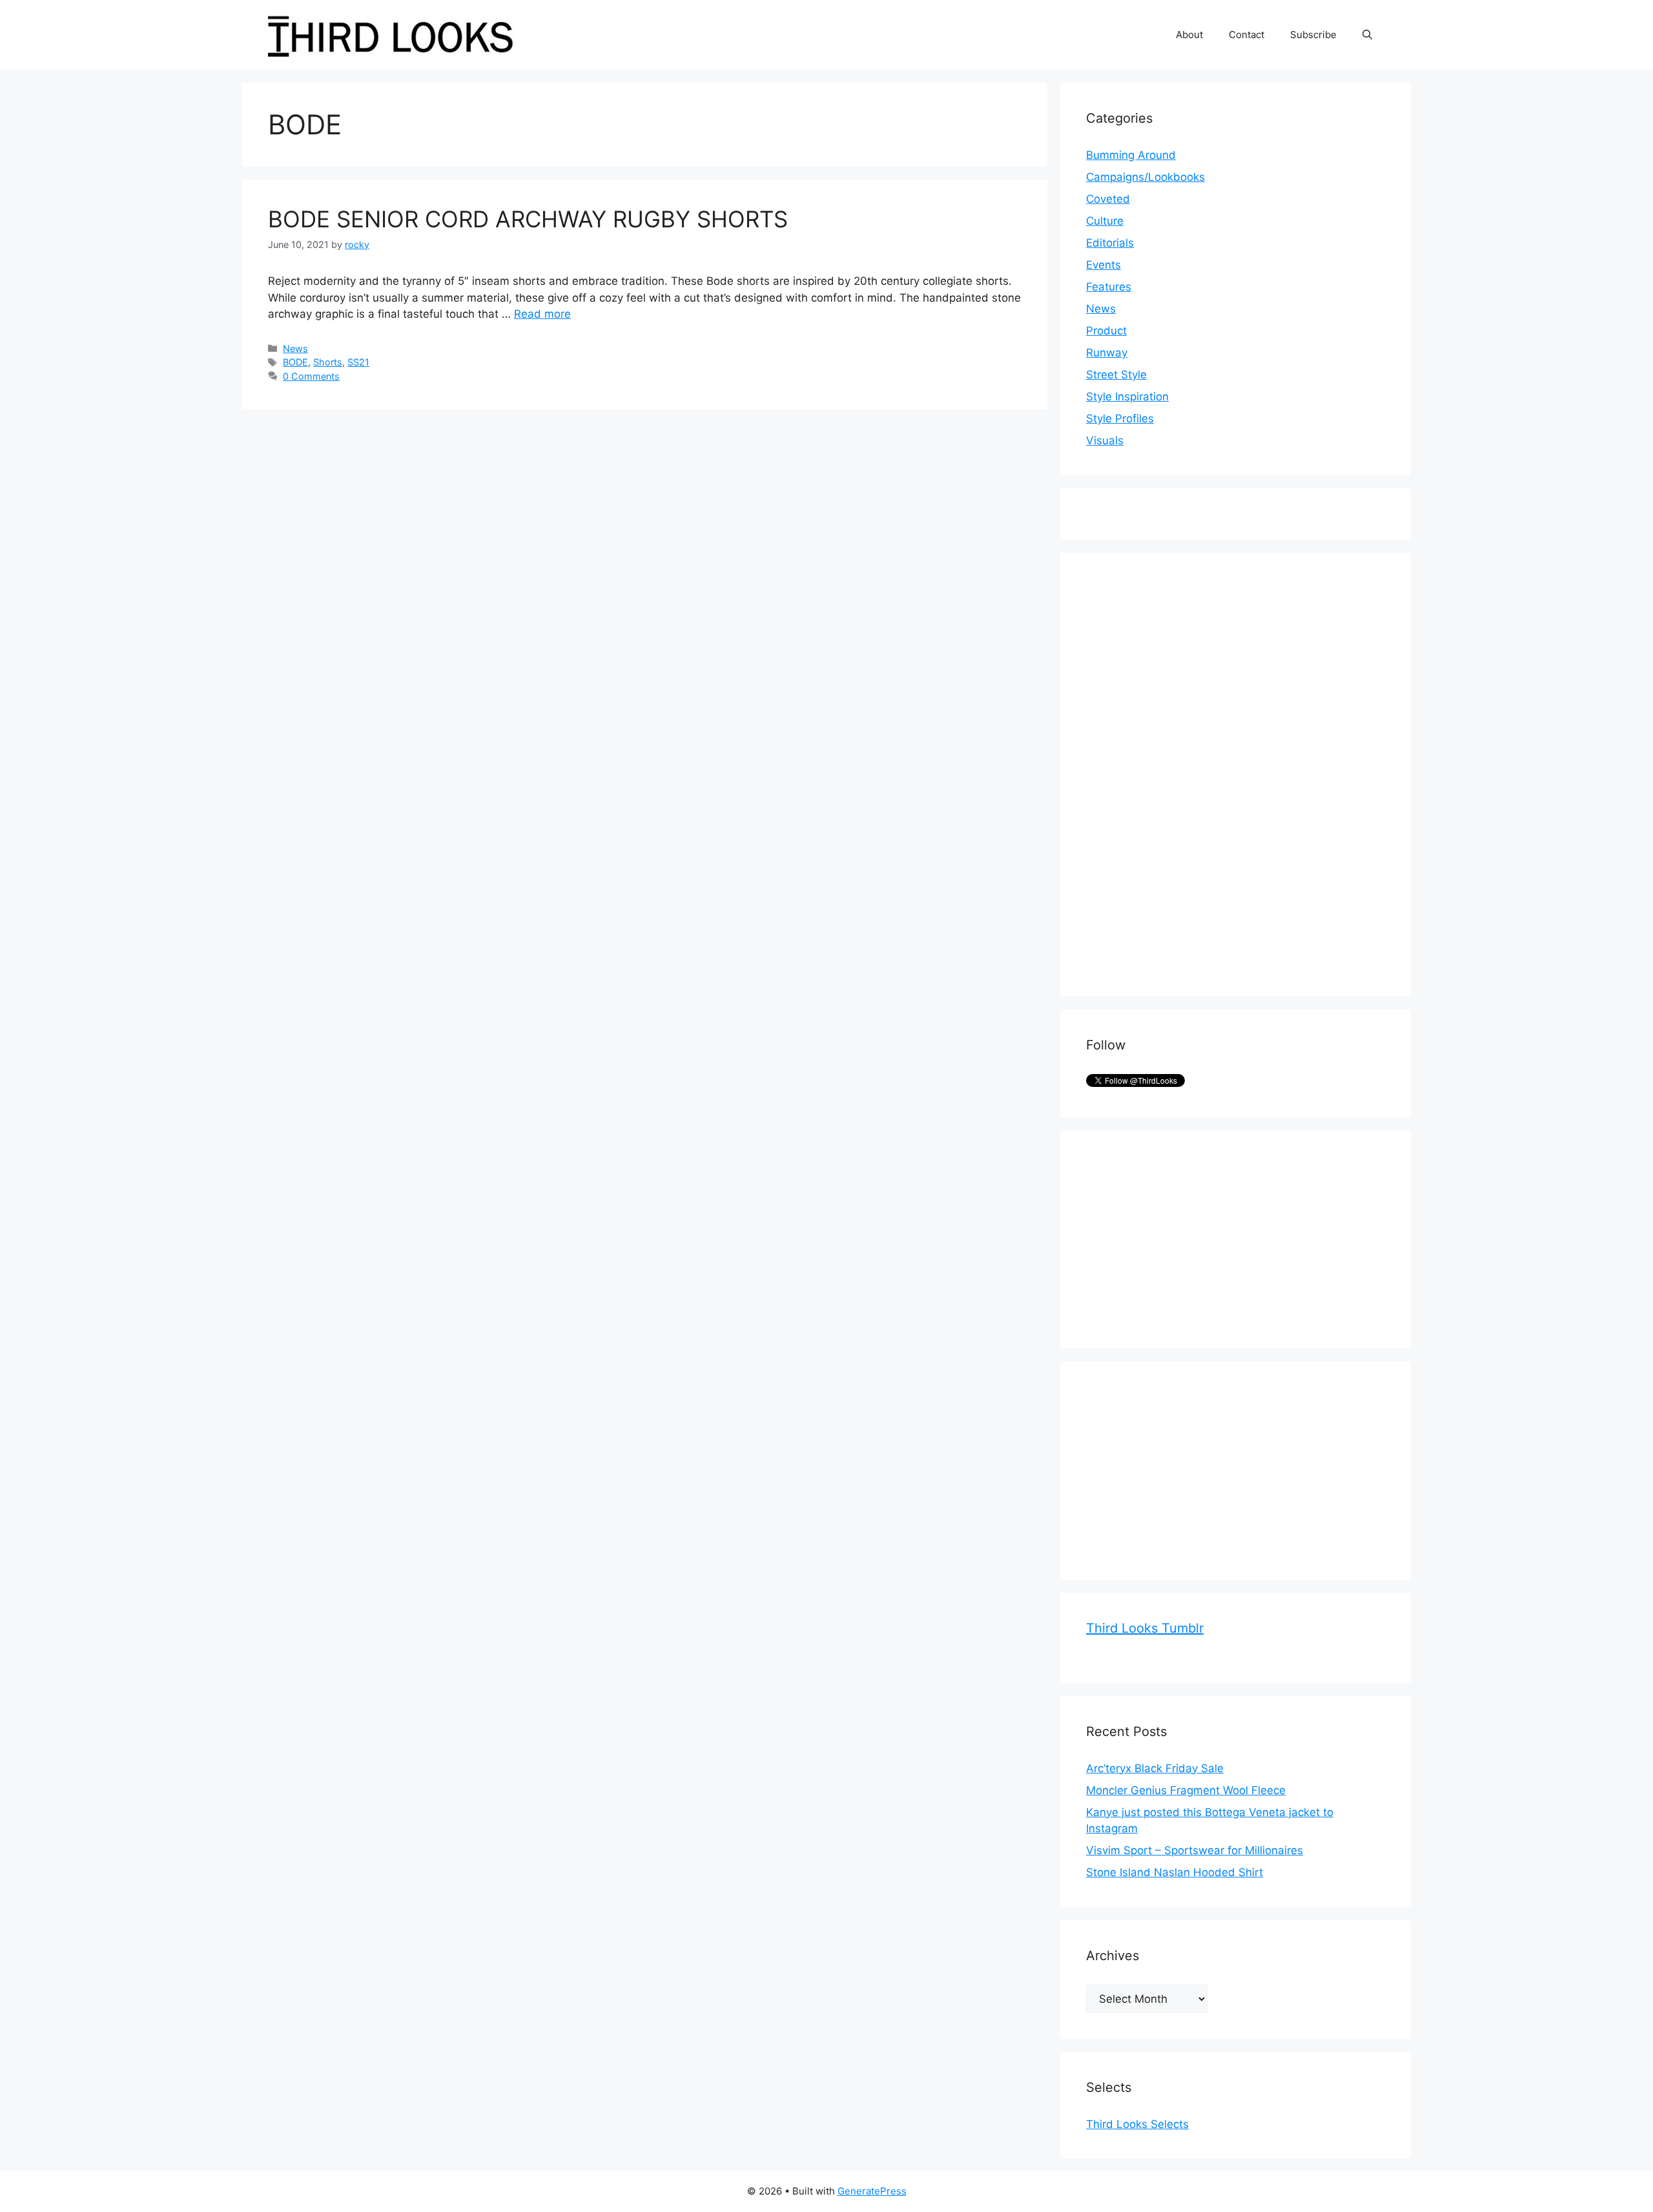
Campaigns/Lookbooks (1145, 177)
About (1189, 35)
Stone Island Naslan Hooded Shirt (1175, 1872)
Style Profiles (1120, 419)
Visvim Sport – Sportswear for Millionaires (1195, 1850)
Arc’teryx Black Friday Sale (1155, 1768)
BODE (295, 362)
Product (1106, 331)
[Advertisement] (1183, 772)
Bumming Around (1131, 155)
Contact (1247, 35)
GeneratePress (872, 2191)
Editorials (1110, 243)
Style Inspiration (1127, 397)
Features (1109, 287)
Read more (542, 314)
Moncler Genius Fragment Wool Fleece (1186, 1790)
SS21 (358, 362)
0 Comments (311, 376)
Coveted (1108, 199)
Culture (1105, 221)
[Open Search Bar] (1367, 35)
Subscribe (1313, 35)
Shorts (328, 362)
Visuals (1105, 440)
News (295, 348)
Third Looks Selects (1137, 2124)
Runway (1107, 353)
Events (1104, 265)
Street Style (1116, 375)
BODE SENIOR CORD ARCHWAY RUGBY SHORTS (528, 219)
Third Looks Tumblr (1145, 1628)
